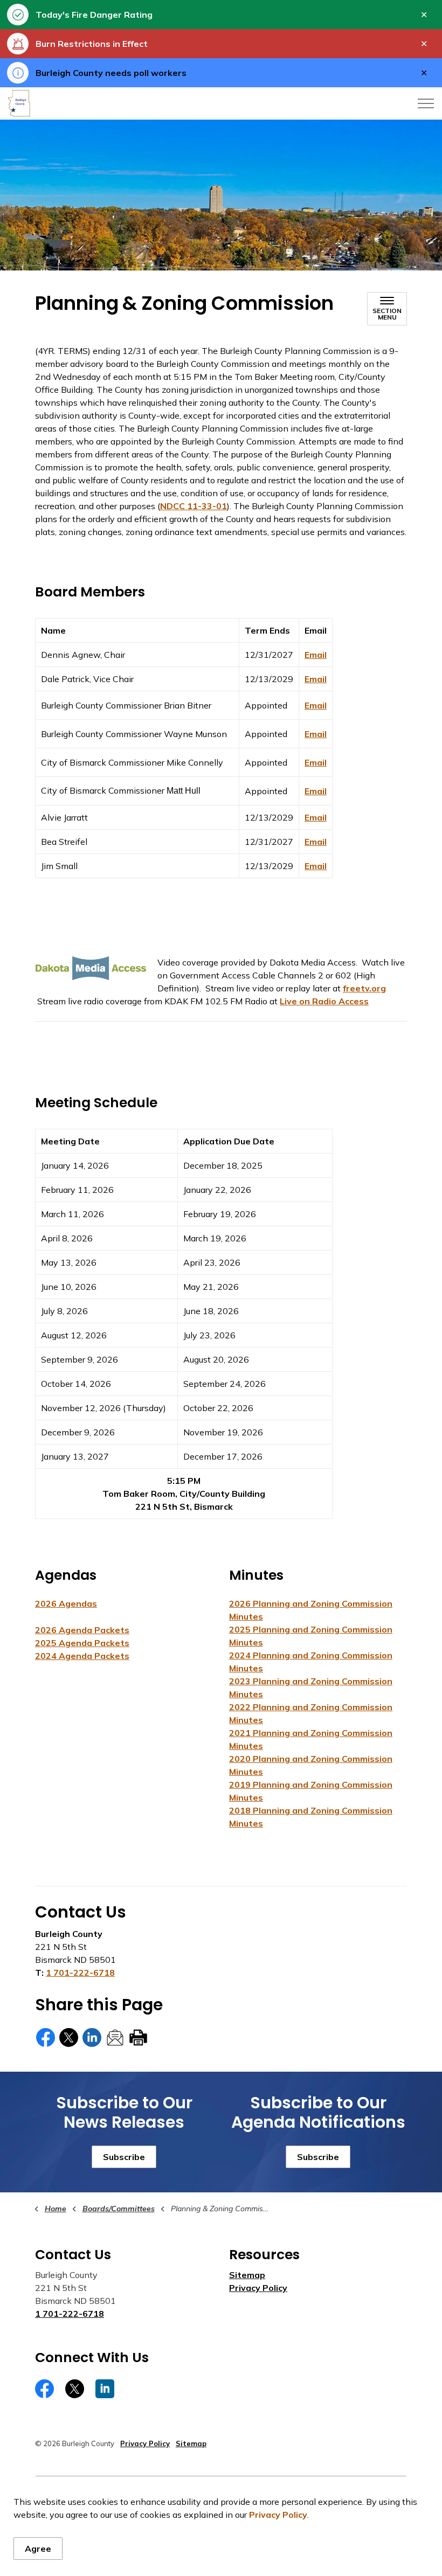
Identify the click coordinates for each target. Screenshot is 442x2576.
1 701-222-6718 (80, 1973)
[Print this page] (138, 2037)
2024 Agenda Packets (82, 1656)
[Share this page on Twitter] (69, 2037)
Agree (38, 2549)
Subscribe (124, 2157)
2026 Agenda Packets (82, 1630)
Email (316, 655)
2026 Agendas (66, 1603)
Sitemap (247, 2275)
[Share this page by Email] (115, 2037)
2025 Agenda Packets (82, 1643)
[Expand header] (426, 103)
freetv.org (364, 988)
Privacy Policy (278, 2515)
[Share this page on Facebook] (46, 2037)
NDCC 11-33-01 (194, 506)
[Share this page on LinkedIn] (92, 2037)
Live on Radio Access (324, 1001)
